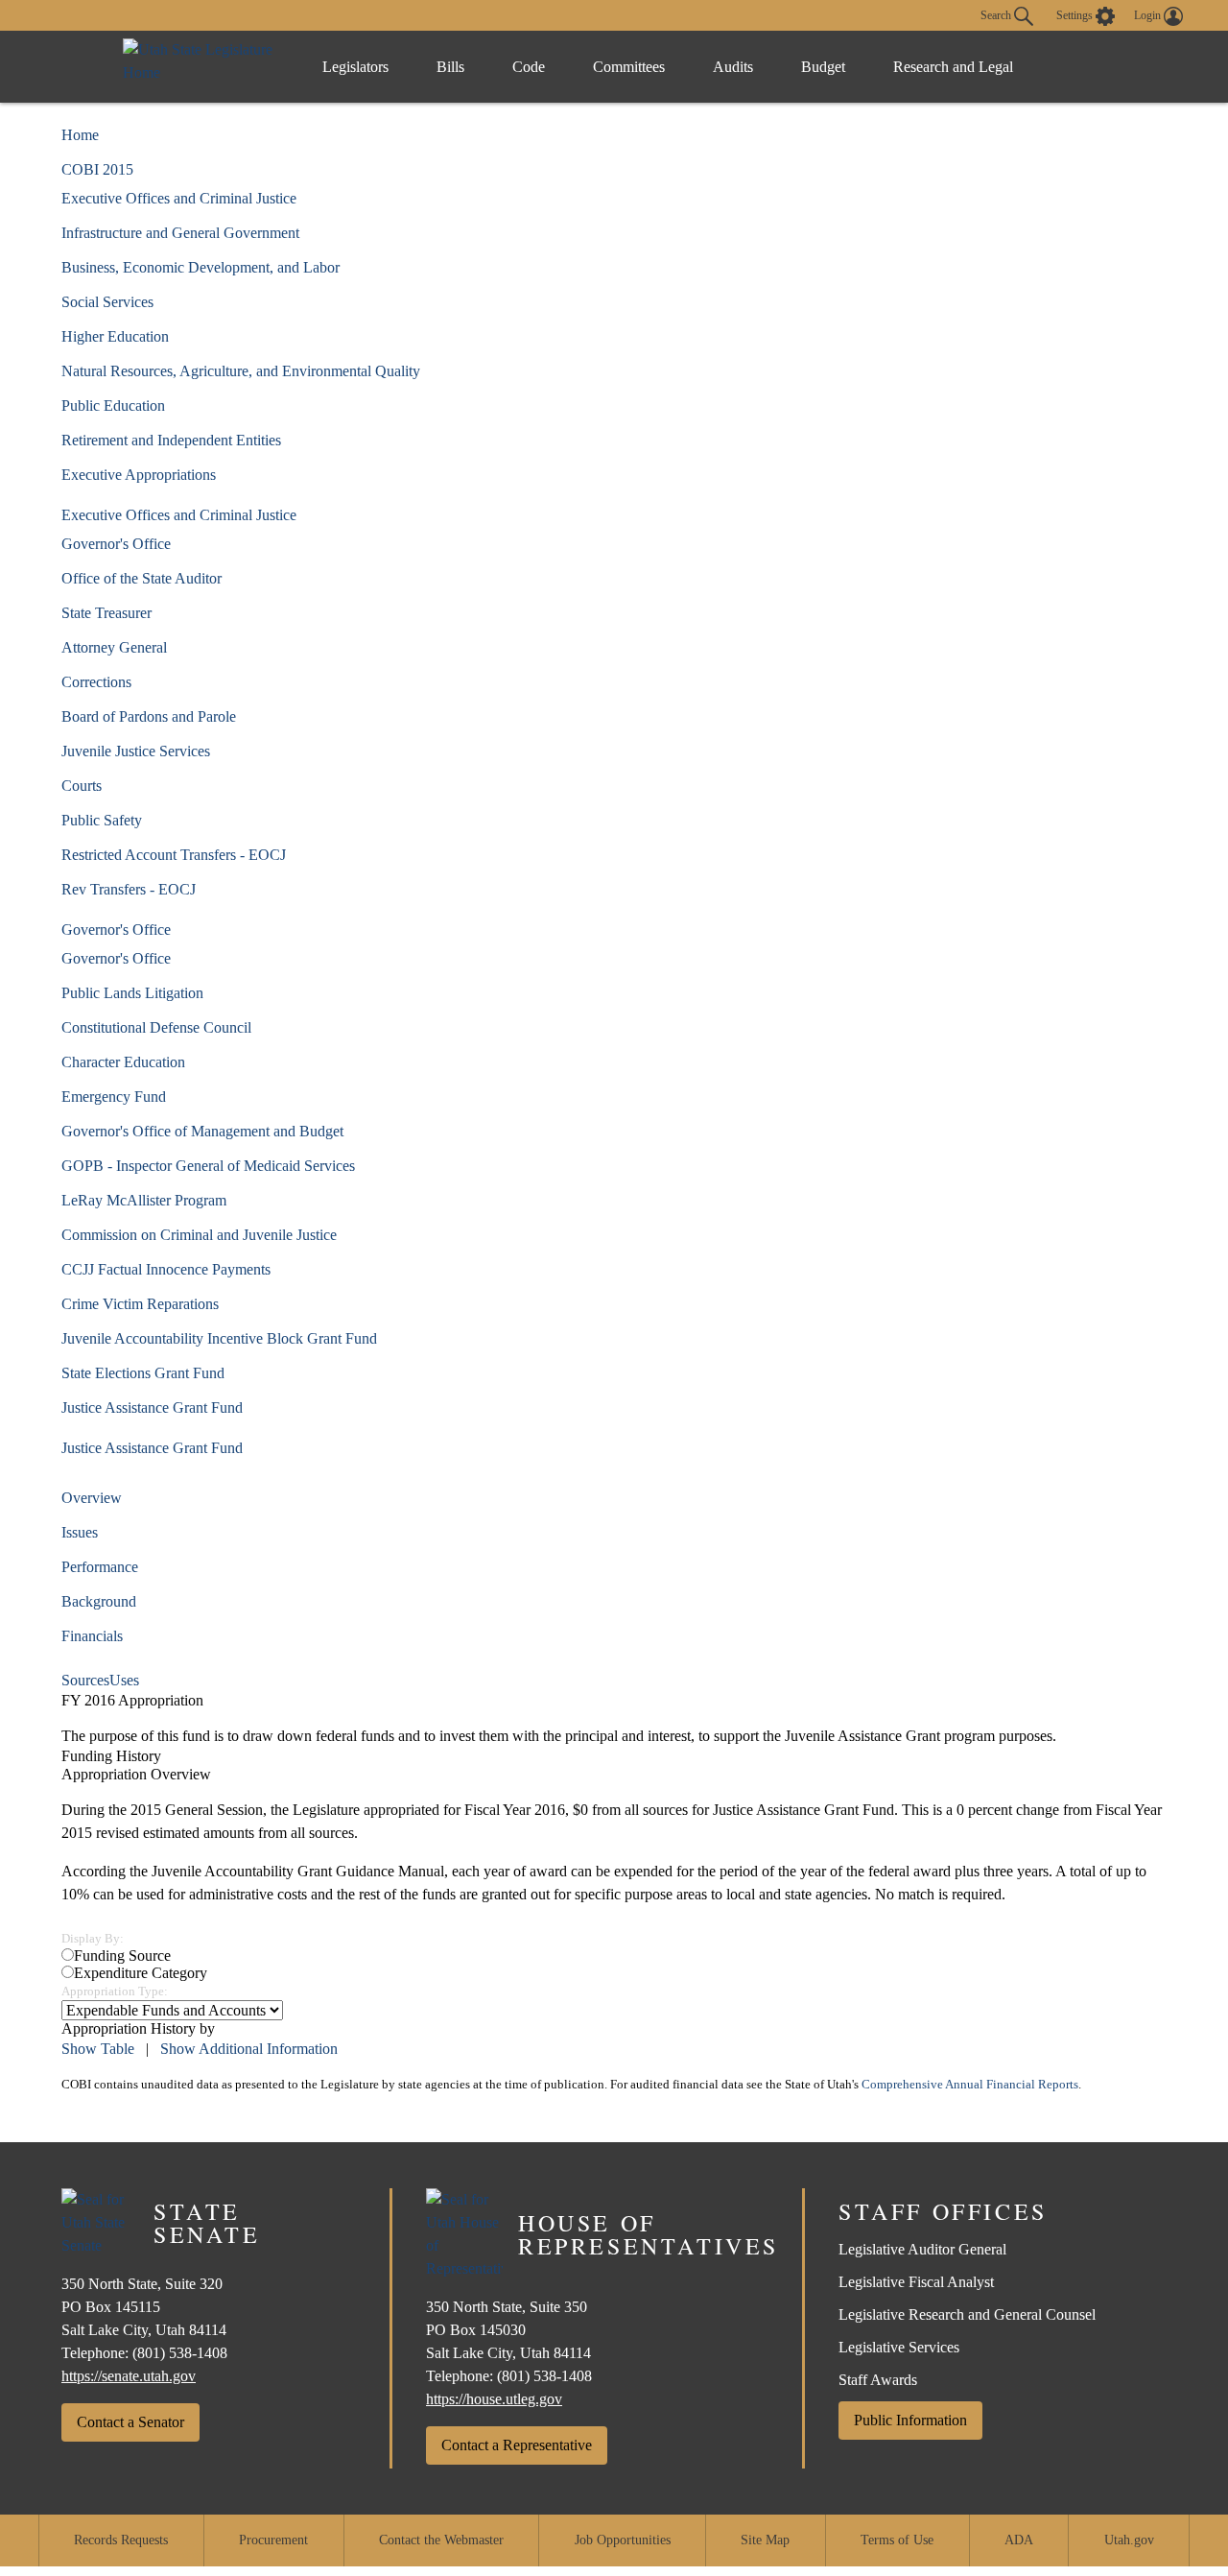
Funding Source (122, 1956)
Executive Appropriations (139, 475)
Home (80, 135)
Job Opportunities (623, 2540)
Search (997, 14)
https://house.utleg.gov (494, 2399)
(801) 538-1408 (180, 2353)
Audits (733, 67)
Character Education (123, 1062)
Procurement (273, 2540)
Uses (124, 1680)
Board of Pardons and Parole (149, 716)
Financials (92, 1636)
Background (99, 1601)
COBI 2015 (97, 169)
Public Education (113, 405)
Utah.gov (1129, 2540)
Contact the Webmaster (441, 2540)
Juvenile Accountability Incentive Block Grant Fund (219, 1338)
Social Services (107, 302)
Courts (82, 786)
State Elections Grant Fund (143, 1373)
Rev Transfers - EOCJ (129, 889)
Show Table (98, 2049)
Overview (92, 1498)
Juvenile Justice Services (136, 751)
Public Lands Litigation (132, 993)
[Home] (203, 67)
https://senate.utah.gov (129, 2376)
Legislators (355, 67)
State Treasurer (106, 613)
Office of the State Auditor (142, 578)
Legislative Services (899, 2347)
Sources (85, 1680)
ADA (1019, 2540)
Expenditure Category (141, 1973)
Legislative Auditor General (922, 2249)
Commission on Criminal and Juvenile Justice (199, 1235)
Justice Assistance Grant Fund (152, 1407)
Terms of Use (897, 2540)
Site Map (765, 2540)
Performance (100, 1567)
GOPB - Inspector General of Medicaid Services (208, 1166)
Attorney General (114, 647)
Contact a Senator (130, 2422)
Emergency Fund (114, 1097)
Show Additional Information (249, 2049)
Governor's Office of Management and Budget (202, 1131)
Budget (823, 67)
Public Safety (102, 820)
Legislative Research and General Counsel (967, 2314)
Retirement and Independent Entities (171, 440)
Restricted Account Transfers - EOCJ (174, 855)
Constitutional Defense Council (156, 1027)
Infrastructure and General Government (180, 233)
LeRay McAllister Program (144, 1200)
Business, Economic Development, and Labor (201, 267)
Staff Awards (878, 2380)
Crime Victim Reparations (140, 1304)
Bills (450, 67)
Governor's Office (116, 544)
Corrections (96, 682)
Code (529, 67)
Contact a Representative (517, 2445)
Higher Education (115, 336)
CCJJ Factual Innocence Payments (166, 1269)
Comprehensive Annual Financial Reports (970, 2085)
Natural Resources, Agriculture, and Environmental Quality (241, 371)
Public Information (910, 2420)
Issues (80, 1532)
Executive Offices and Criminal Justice (179, 198)
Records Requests (121, 2540)
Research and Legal (953, 67)
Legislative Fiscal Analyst (916, 2282)
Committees (629, 67)
